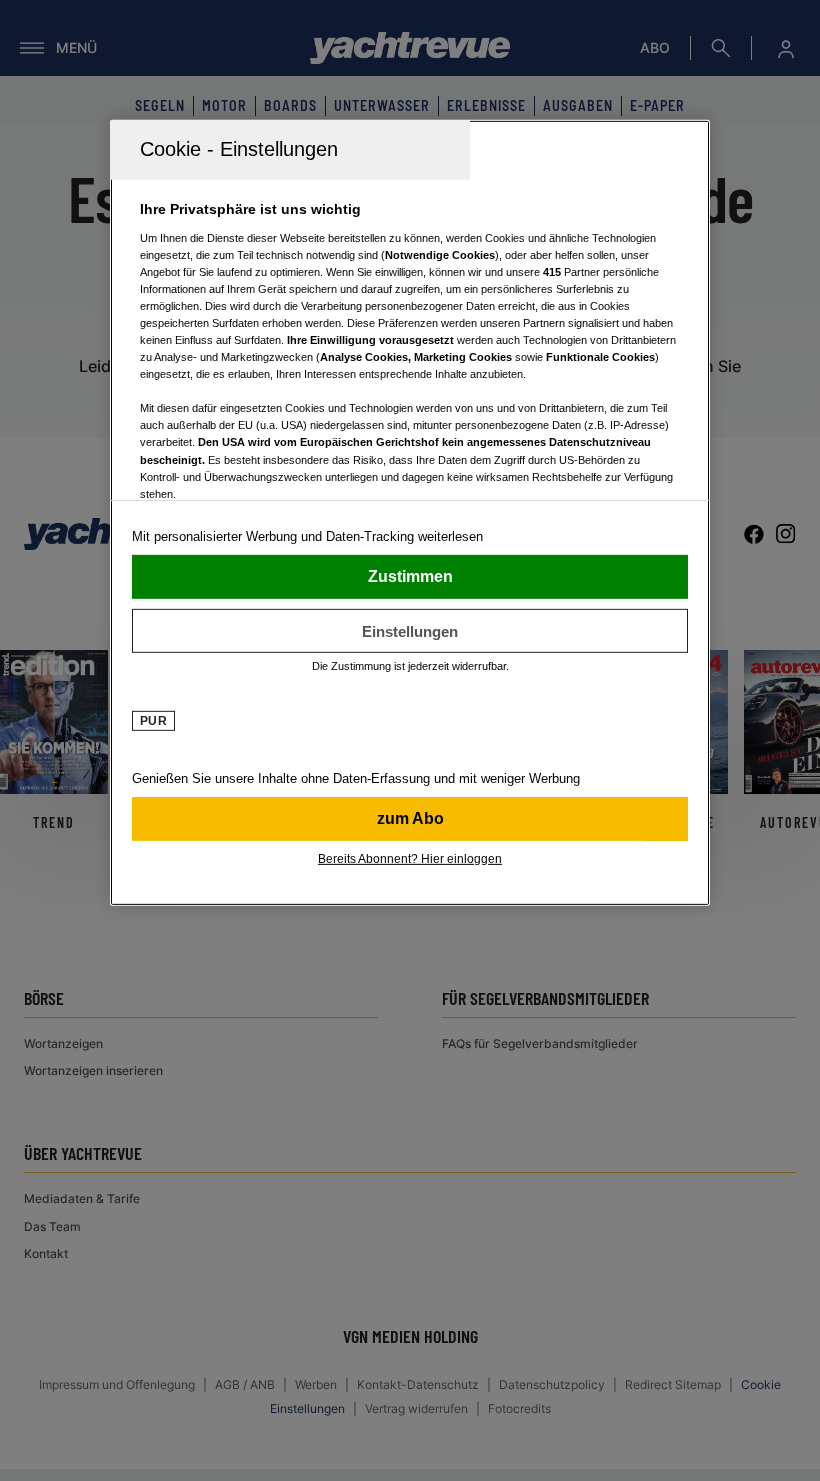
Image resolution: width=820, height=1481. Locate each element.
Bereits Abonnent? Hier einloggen (410, 859)
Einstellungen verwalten (410, 631)
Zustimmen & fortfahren (410, 577)
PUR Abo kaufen (410, 819)
